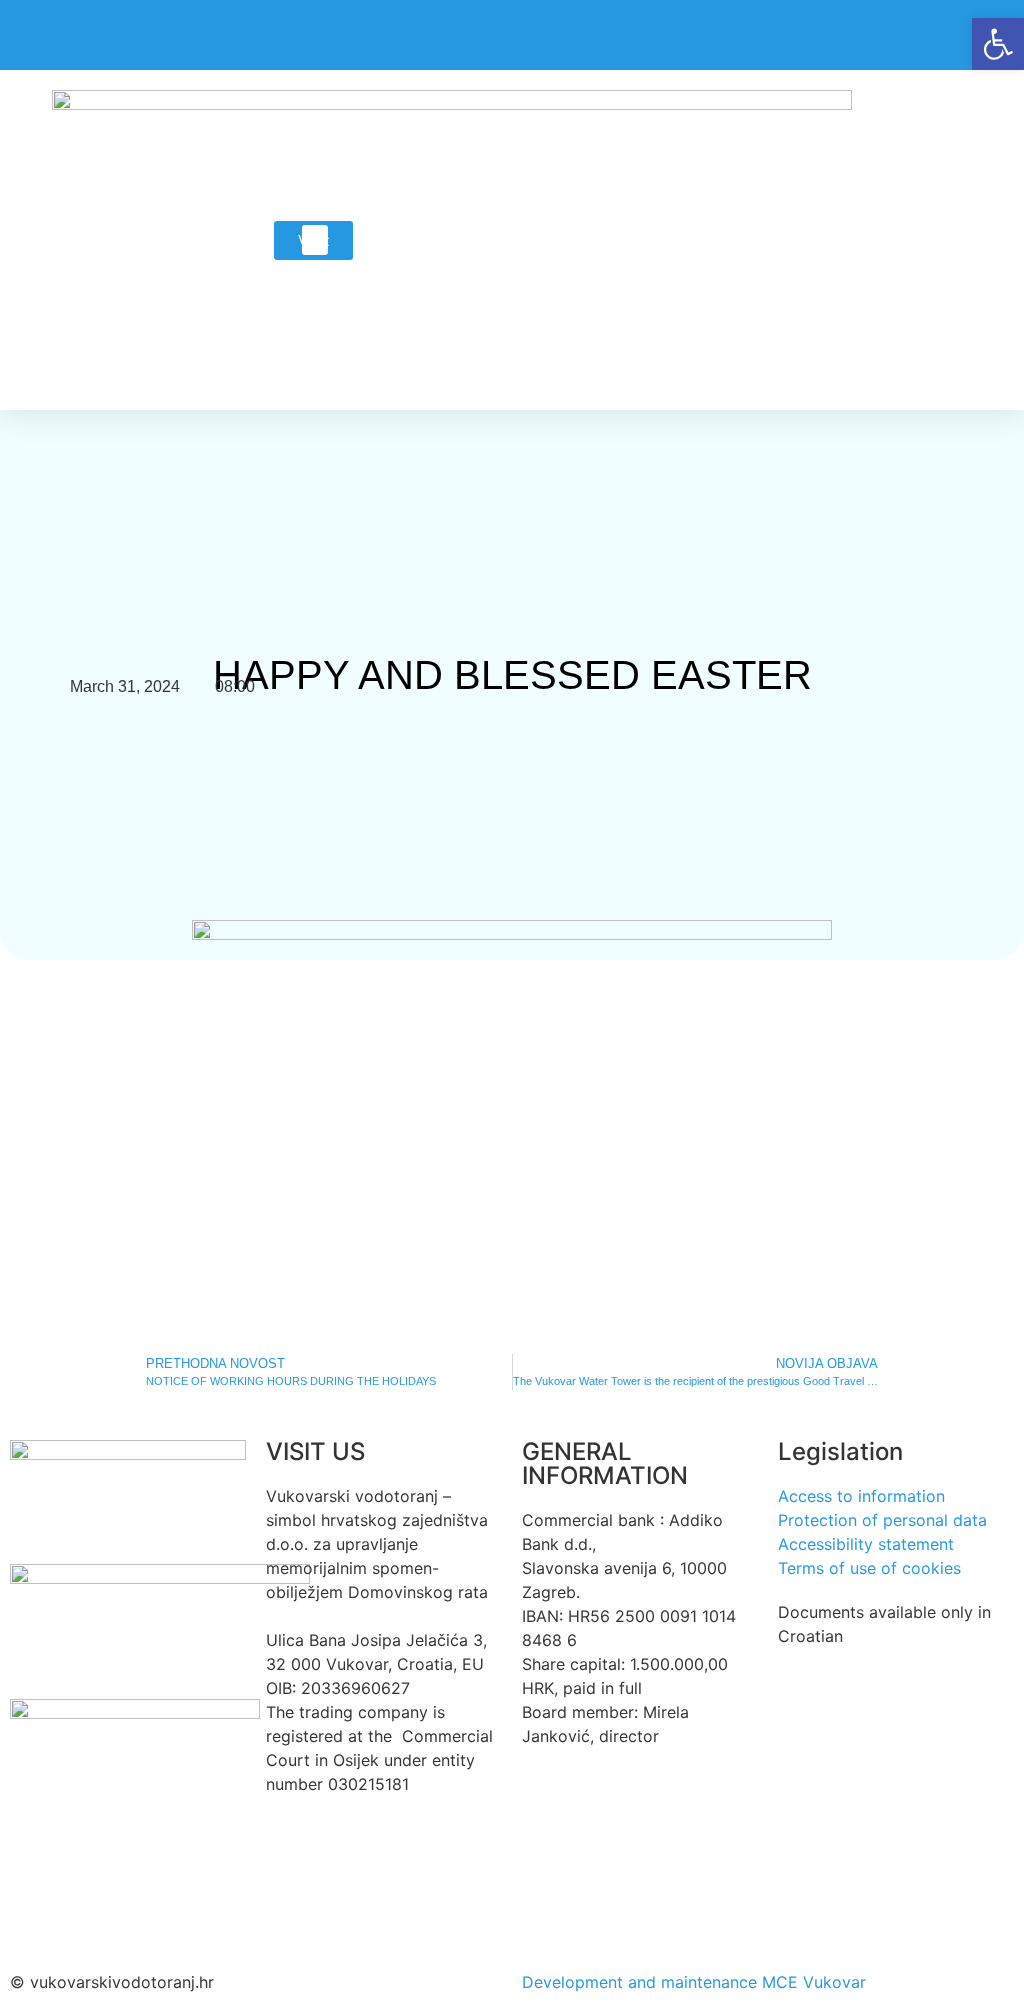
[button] (315, 240)
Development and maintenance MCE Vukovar (694, 1982)
